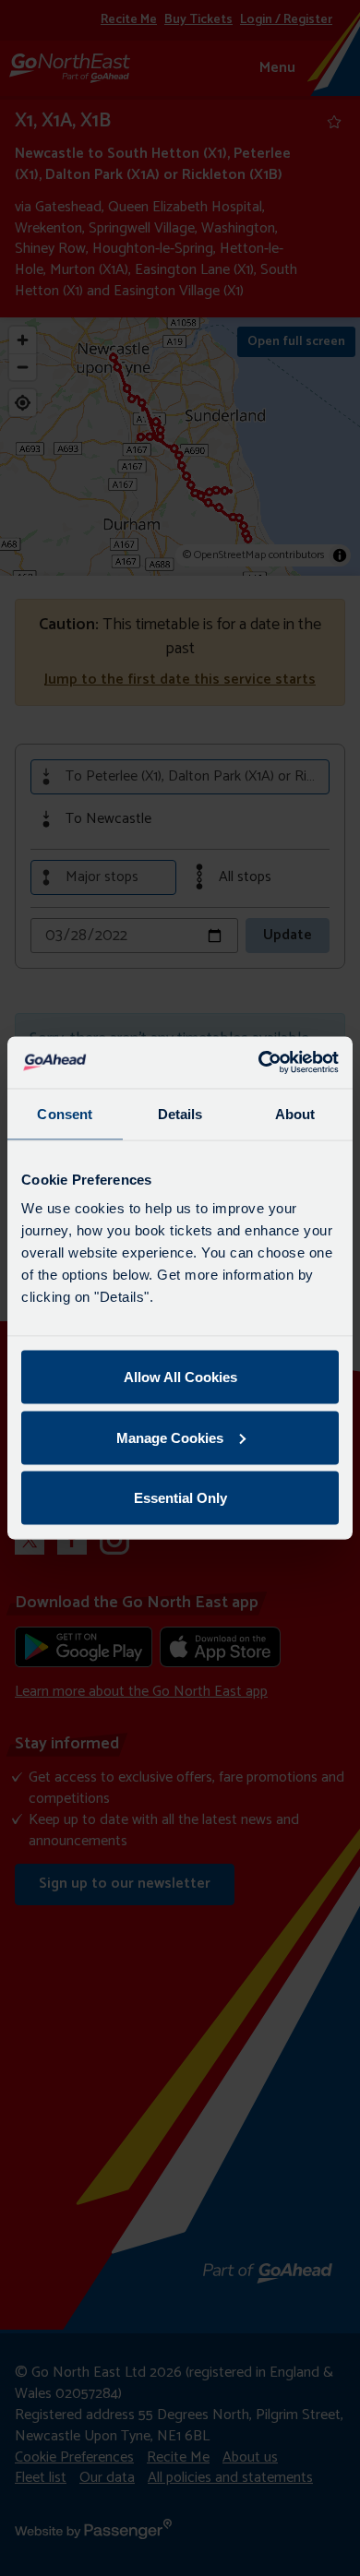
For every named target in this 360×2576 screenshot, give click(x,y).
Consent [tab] (65, 1113)
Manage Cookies (170, 1437)
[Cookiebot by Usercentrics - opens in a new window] (259, 1063)
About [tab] (295, 1113)
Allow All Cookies (180, 1377)
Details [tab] (180, 1113)
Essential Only (180, 1498)
